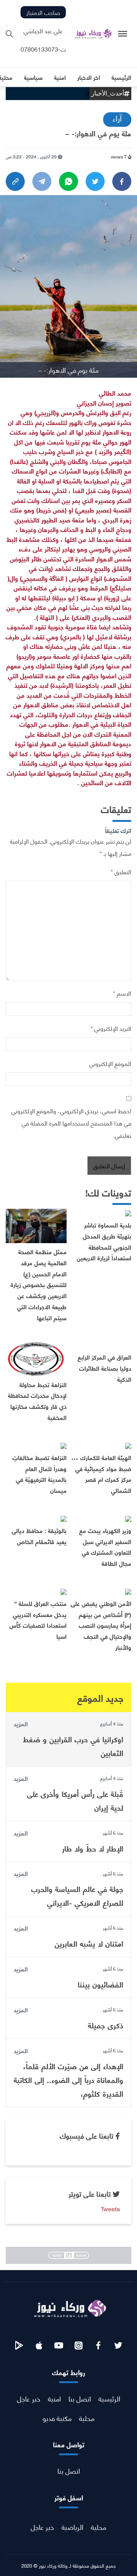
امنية (54, 2398)
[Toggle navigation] (123, 34)
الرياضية (72, 2527)
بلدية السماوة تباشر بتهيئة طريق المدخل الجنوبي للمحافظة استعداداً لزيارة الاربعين (104, 1241)
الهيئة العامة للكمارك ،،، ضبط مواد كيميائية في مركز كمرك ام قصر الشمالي (101, 1474)
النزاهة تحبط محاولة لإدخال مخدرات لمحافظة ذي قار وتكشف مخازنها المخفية (37, 1401)
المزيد (21, 1724)
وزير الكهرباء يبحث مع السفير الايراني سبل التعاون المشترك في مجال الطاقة (105, 1547)
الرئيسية (109, 2398)
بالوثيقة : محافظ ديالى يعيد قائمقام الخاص (39, 1536)
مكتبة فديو (57, 2418)
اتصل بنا (80, 2398)
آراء (117, 118)
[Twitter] (95, 181)
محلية (87, 2418)
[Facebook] (122, 181)
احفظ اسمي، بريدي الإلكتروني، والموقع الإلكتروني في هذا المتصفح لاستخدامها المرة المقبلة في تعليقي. (71, 1123)
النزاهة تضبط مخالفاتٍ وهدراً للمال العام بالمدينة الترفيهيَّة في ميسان (40, 1474)
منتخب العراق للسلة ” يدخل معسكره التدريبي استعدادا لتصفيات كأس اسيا (38, 1620)
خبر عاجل (29, 2398)
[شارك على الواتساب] (68, 181)
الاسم (122, 993)
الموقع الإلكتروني (110, 1063)
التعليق (121, 871)
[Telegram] (42, 181)
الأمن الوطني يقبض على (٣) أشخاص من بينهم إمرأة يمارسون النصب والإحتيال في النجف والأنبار (101, 1625)
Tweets (110, 2208)
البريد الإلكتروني (111, 1028)
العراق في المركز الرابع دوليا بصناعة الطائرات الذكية (104, 1368)
